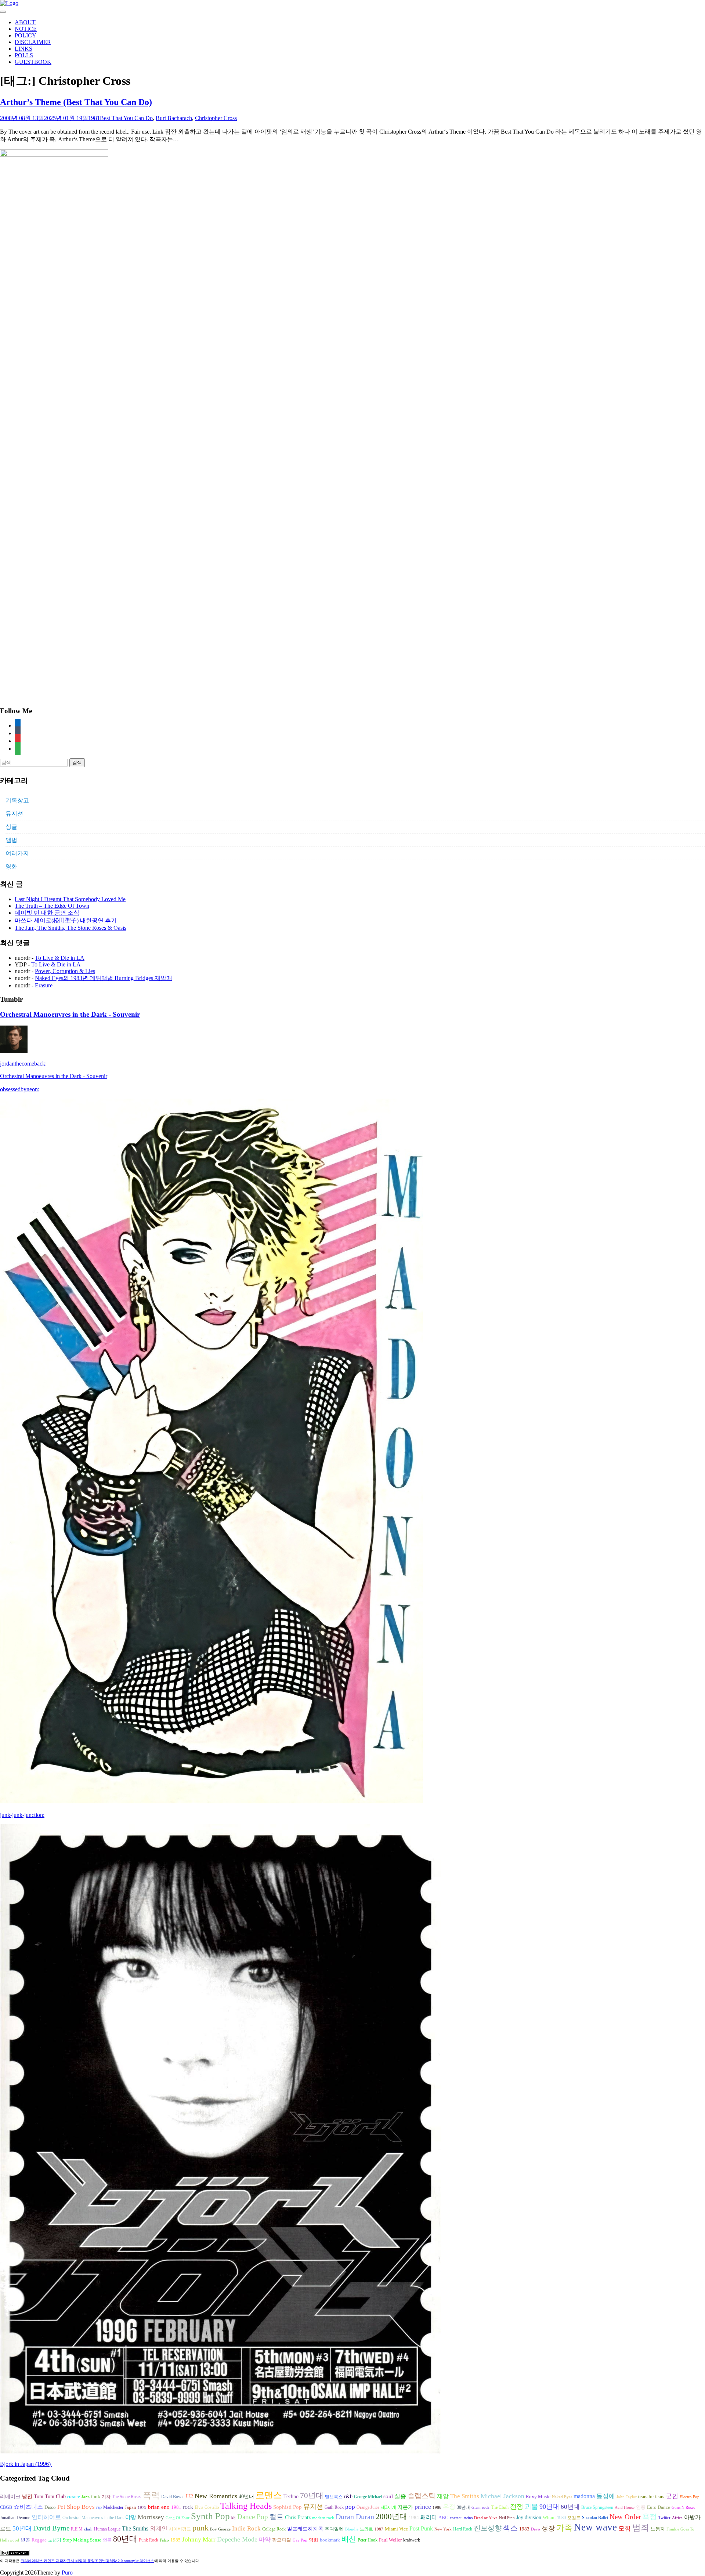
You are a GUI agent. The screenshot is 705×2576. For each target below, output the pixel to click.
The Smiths (465, 2496)
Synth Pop (210, 2516)
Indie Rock (246, 2528)
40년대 (246, 2497)
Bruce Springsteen (597, 2507)
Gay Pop (300, 2540)
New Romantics (216, 2496)
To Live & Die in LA (60, 958)
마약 (265, 2539)
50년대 (22, 2528)
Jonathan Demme (15, 2518)
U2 (189, 2496)
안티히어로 (46, 2517)
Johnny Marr (199, 2539)
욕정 (650, 2517)
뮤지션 (14, 814)
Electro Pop (690, 2497)
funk (96, 2497)
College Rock (274, 2529)
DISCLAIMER (33, 42)
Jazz (85, 2497)
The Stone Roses (127, 2497)
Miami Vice (396, 2529)
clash (88, 2529)
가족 (564, 2528)
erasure (73, 2497)
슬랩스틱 (422, 2496)
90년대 (549, 2507)
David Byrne (51, 2528)
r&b (348, 2496)
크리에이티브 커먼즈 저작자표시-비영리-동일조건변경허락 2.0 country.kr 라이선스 (87, 2561)
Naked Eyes (562, 2497)
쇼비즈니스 (28, 2507)
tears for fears (651, 2497)
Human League (107, 2529)
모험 (625, 2528)
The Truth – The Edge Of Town (52, 906)
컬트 (276, 2517)
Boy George (220, 2529)
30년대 (463, 2507)
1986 (437, 2508)
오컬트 (574, 2518)
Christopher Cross (216, 118)
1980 (561, 2518)
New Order (625, 2517)
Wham (549, 2518)
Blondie (352, 2529)
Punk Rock (149, 2540)
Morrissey (151, 2517)
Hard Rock (463, 2529)
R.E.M (77, 2529)
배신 (349, 2539)
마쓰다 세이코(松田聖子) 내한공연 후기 (66, 920)
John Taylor (627, 2497)
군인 (672, 2496)
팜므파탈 (282, 2540)
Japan (131, 2507)
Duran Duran (355, 2517)
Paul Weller (390, 2540)
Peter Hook (368, 2540)
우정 (449, 2507)
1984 (414, 2517)
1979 (142, 2508)
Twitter (664, 2518)
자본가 (405, 2507)
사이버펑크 (180, 2529)
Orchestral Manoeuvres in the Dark (93, 2518)
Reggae (39, 2540)
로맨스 (269, 2495)
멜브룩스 (334, 2497)
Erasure (44, 985)
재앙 (443, 2496)
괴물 (531, 2507)
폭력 (151, 2495)
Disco (50, 2507)
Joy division (529, 2517)
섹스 (510, 2528)
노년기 (55, 2540)
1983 (524, 2529)
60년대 (570, 2507)
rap (99, 2507)
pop (350, 2507)
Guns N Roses (683, 2508)
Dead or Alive (486, 2518)
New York (443, 2529)
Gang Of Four (178, 2518)
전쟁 (517, 2507)
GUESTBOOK (33, 62)
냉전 (27, 2497)
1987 (379, 2529)
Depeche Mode (237, 2539)
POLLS (24, 55)
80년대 (125, 2539)
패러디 (429, 2517)
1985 (176, 2540)
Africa (677, 2518)
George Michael (368, 2497)
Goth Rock (334, 2507)
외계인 (159, 2529)
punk (200, 2528)
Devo (536, 2529)
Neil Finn (507, 2518)
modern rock (323, 2518)
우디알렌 (334, 2529)
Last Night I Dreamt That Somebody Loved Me (70, 899)
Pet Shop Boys (76, 2507)
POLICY (26, 35)
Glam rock (480, 2508)
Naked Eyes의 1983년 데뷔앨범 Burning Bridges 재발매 (104, 978)
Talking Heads (246, 2506)
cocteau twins (461, 2518)
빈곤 (25, 2540)
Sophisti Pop (288, 2507)
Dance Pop (253, 2517)
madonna (584, 2496)
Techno (291, 2496)
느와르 (366, 2529)
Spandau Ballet (595, 2518)
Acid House (625, 2508)
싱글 (11, 827)
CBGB (6, 2507)
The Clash (500, 2507)
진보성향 (488, 2528)
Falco (164, 2540)
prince (423, 2507)
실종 (400, 2496)
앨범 (11, 840)
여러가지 (17, 853)
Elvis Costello (207, 2507)
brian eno (159, 2507)
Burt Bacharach (174, 118)
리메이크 (10, 2496)
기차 (106, 2497)
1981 (94, 118)
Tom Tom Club (50, 2496)
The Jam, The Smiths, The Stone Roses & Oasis (70, 928)
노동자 (658, 2529)
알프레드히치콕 (305, 2529)
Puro (67, 2573)
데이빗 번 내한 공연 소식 (47, 913)
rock (188, 2507)
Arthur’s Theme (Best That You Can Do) (76, 102)
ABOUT (25, 22)
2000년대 (391, 2517)
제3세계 (388, 2507)
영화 (11, 866)
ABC (443, 2517)
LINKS (23, 49)
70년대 (312, 2496)
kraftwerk (412, 2540)
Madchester (113, 2507)
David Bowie (173, 2497)
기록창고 (17, 800)
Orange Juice (368, 2507)
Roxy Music (538, 2497)
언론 (107, 2540)
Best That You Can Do (126, 118)
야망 (131, 2517)
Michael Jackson (502, 2496)
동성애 (606, 2496)
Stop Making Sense (82, 2540)
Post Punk (421, 2528)
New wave (595, 2527)
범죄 (641, 2528)
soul (388, 2496)
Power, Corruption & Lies (65, 971)
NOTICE (26, 29)
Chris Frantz (298, 2517)
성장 (548, 2528)
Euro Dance (659, 2507)
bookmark (330, 2540)
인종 (641, 2507)
